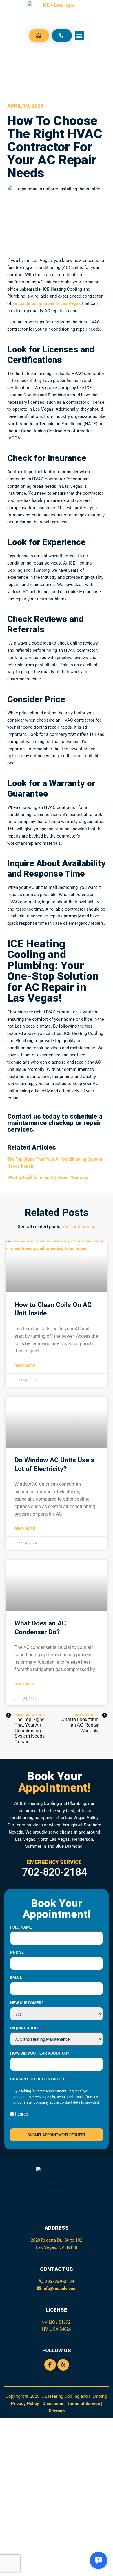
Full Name (22, 1927)
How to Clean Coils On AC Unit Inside (53, 1309)
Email (17, 1978)
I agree (22, 2114)
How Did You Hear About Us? (40, 2053)
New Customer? (28, 2003)
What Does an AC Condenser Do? (40, 1627)
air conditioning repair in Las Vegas (47, 303)
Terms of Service (83, 2403)
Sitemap (57, 2411)
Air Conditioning (79, 1226)
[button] (80, 36)
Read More (25, 1366)
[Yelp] (63, 2365)
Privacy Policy (25, 2403)
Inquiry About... (28, 2028)
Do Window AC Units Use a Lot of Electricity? (54, 1464)
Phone (18, 1952)
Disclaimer (53, 2403)
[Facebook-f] (50, 2365)
